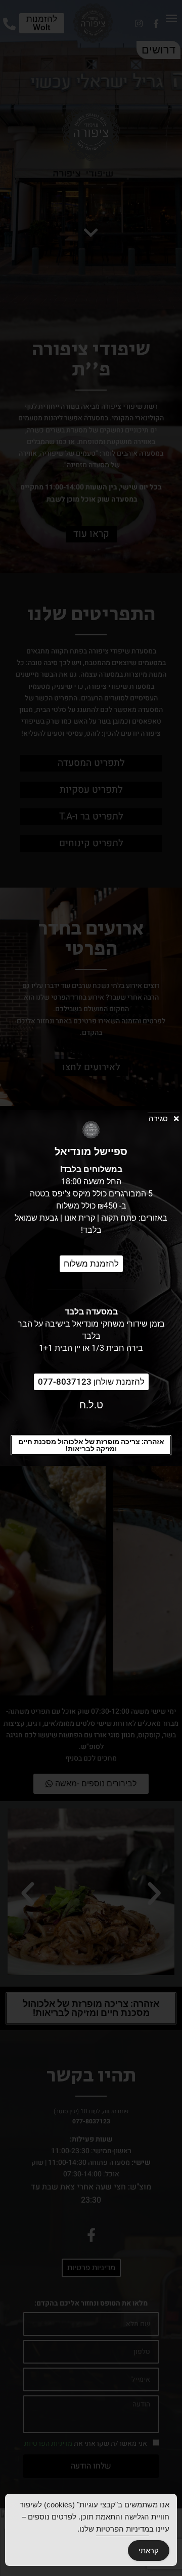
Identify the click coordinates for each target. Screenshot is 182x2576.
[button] (91, 1445)
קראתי (149, 2551)
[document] (91, 1288)
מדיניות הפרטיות (123, 2529)
